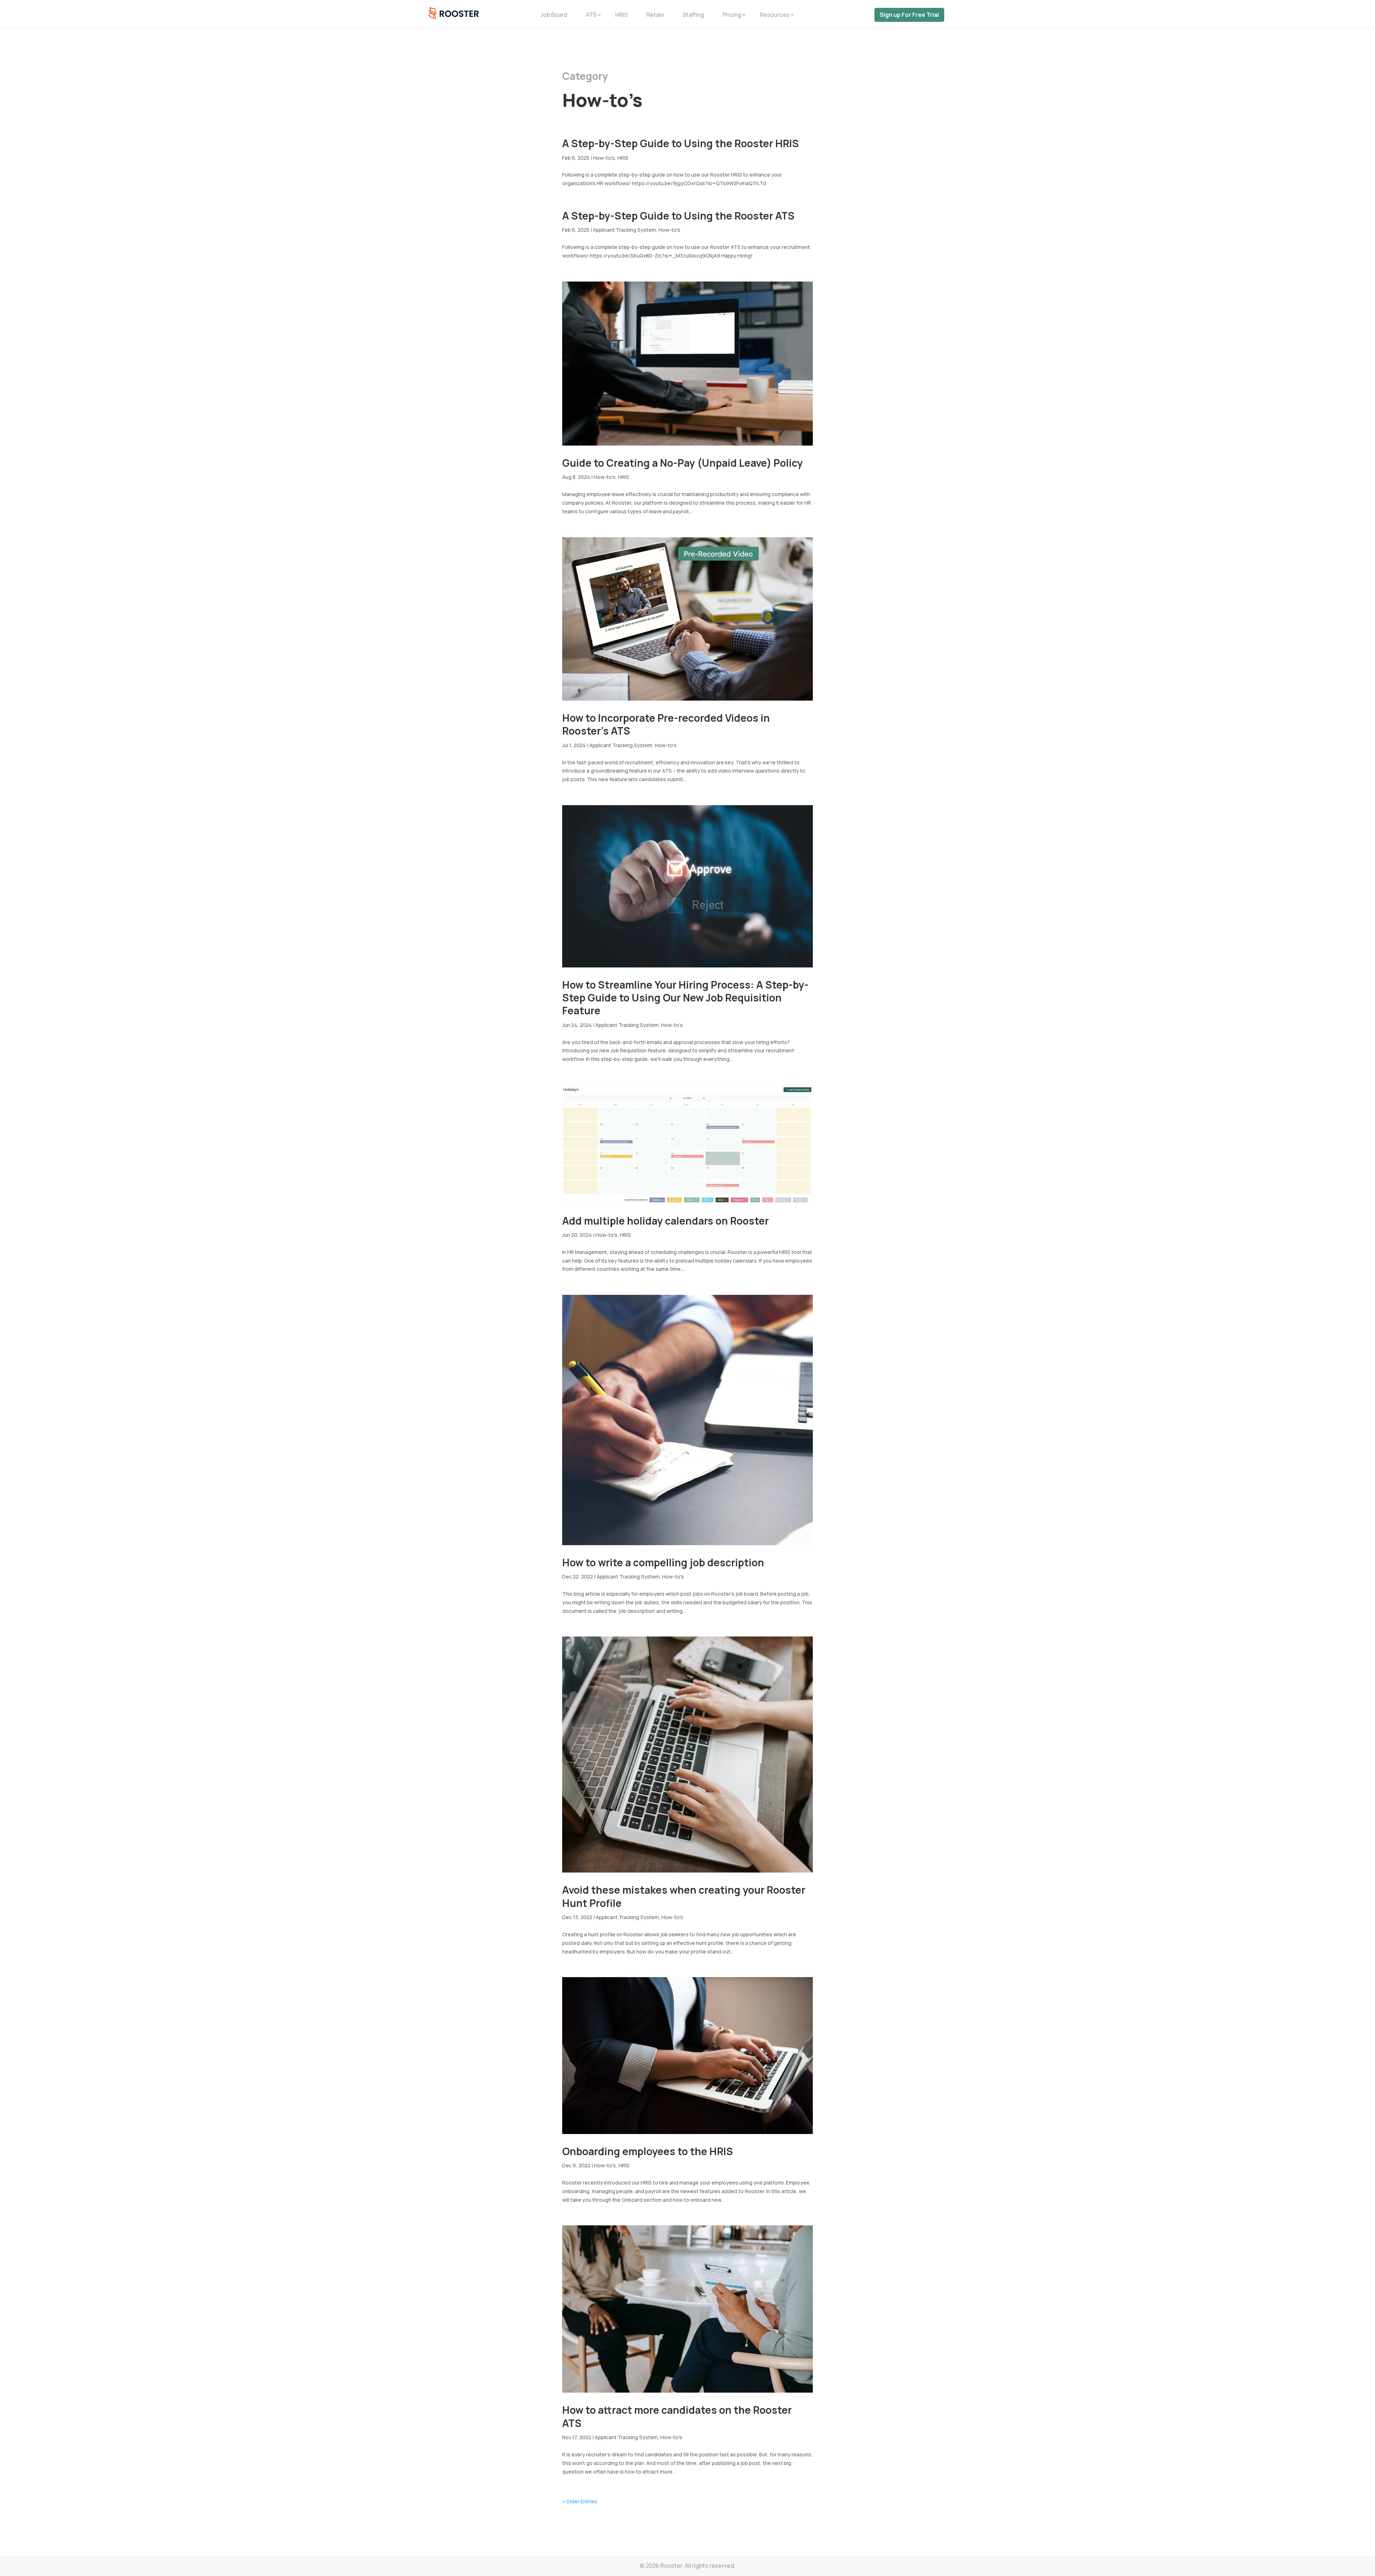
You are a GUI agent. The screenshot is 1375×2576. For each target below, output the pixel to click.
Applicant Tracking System (624, 230)
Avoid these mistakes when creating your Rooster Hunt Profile (684, 1896)
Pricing (732, 15)
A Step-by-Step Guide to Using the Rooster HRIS (681, 143)
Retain (655, 15)
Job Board (554, 15)
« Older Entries (580, 2501)
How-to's (604, 158)
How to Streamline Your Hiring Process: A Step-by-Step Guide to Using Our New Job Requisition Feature (685, 998)
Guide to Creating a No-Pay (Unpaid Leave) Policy (682, 463)
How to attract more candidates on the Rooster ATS (677, 2416)
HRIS (621, 15)
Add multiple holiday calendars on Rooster (665, 1221)
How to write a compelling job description (663, 1562)
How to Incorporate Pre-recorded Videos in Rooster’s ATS (666, 724)
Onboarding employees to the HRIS (648, 2151)
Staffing (693, 15)
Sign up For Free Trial (909, 15)
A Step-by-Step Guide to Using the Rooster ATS (678, 216)
